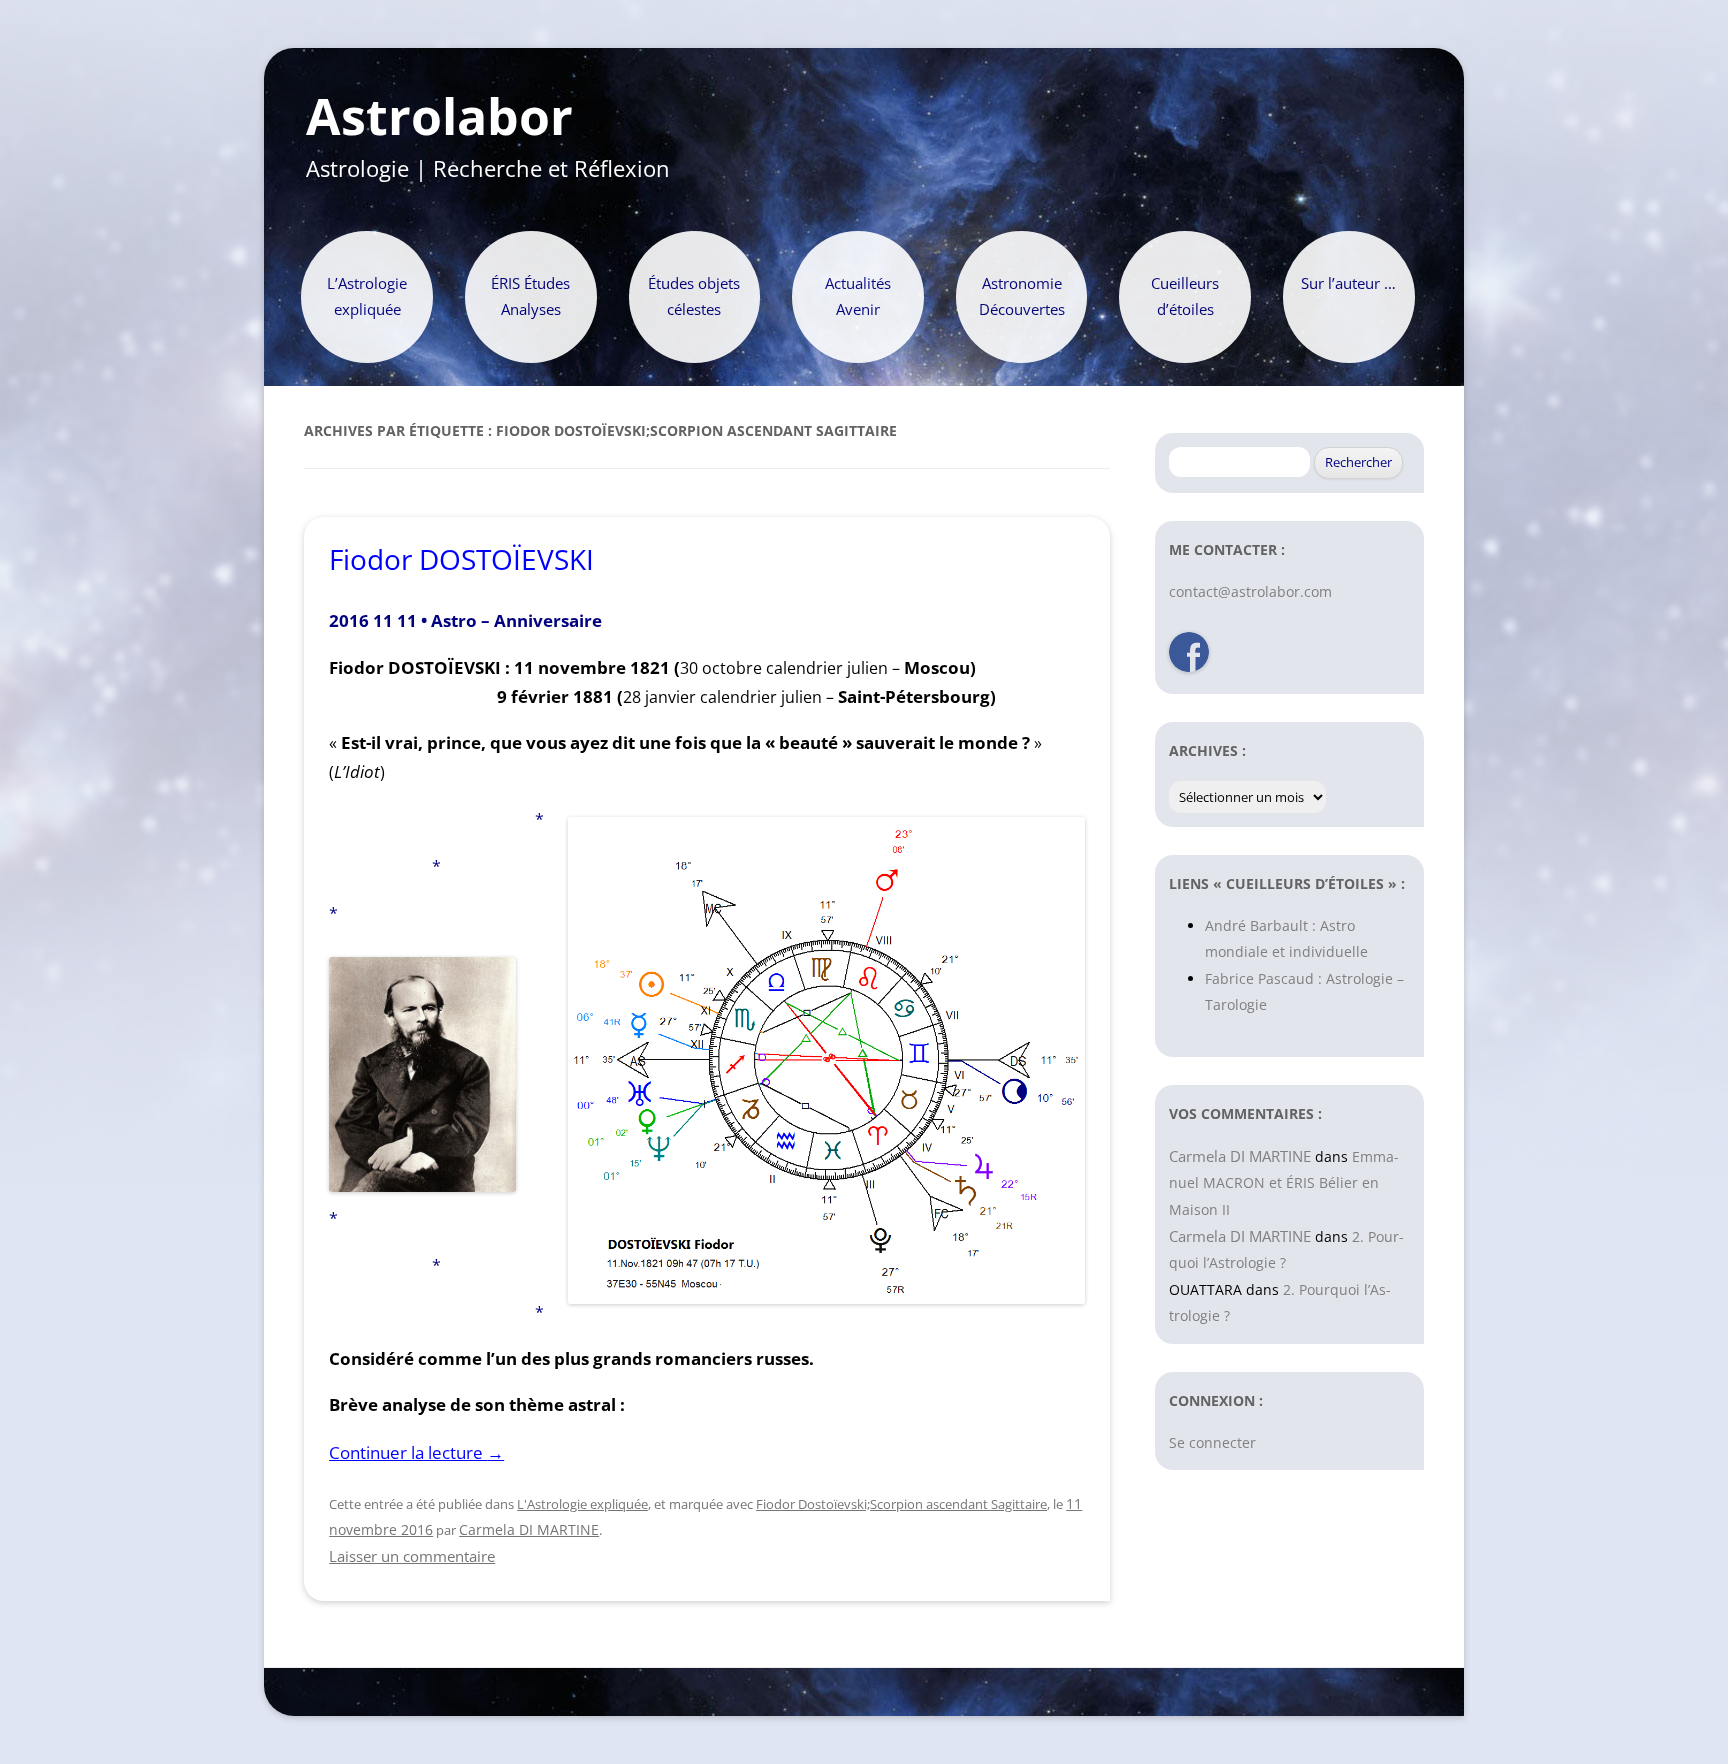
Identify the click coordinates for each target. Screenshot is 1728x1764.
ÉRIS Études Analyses (530, 296)
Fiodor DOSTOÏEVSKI (461, 559)
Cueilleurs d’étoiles (1185, 296)
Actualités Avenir (858, 296)
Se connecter (1212, 1442)
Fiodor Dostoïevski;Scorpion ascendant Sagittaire (901, 1504)
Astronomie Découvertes (1022, 296)
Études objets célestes (694, 296)
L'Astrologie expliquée (582, 1504)
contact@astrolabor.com (1250, 591)
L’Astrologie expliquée (367, 296)
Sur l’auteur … (1348, 283)
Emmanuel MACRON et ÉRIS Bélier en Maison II (1284, 1183)
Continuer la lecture (416, 1452)
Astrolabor (439, 117)
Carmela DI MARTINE (529, 1529)
